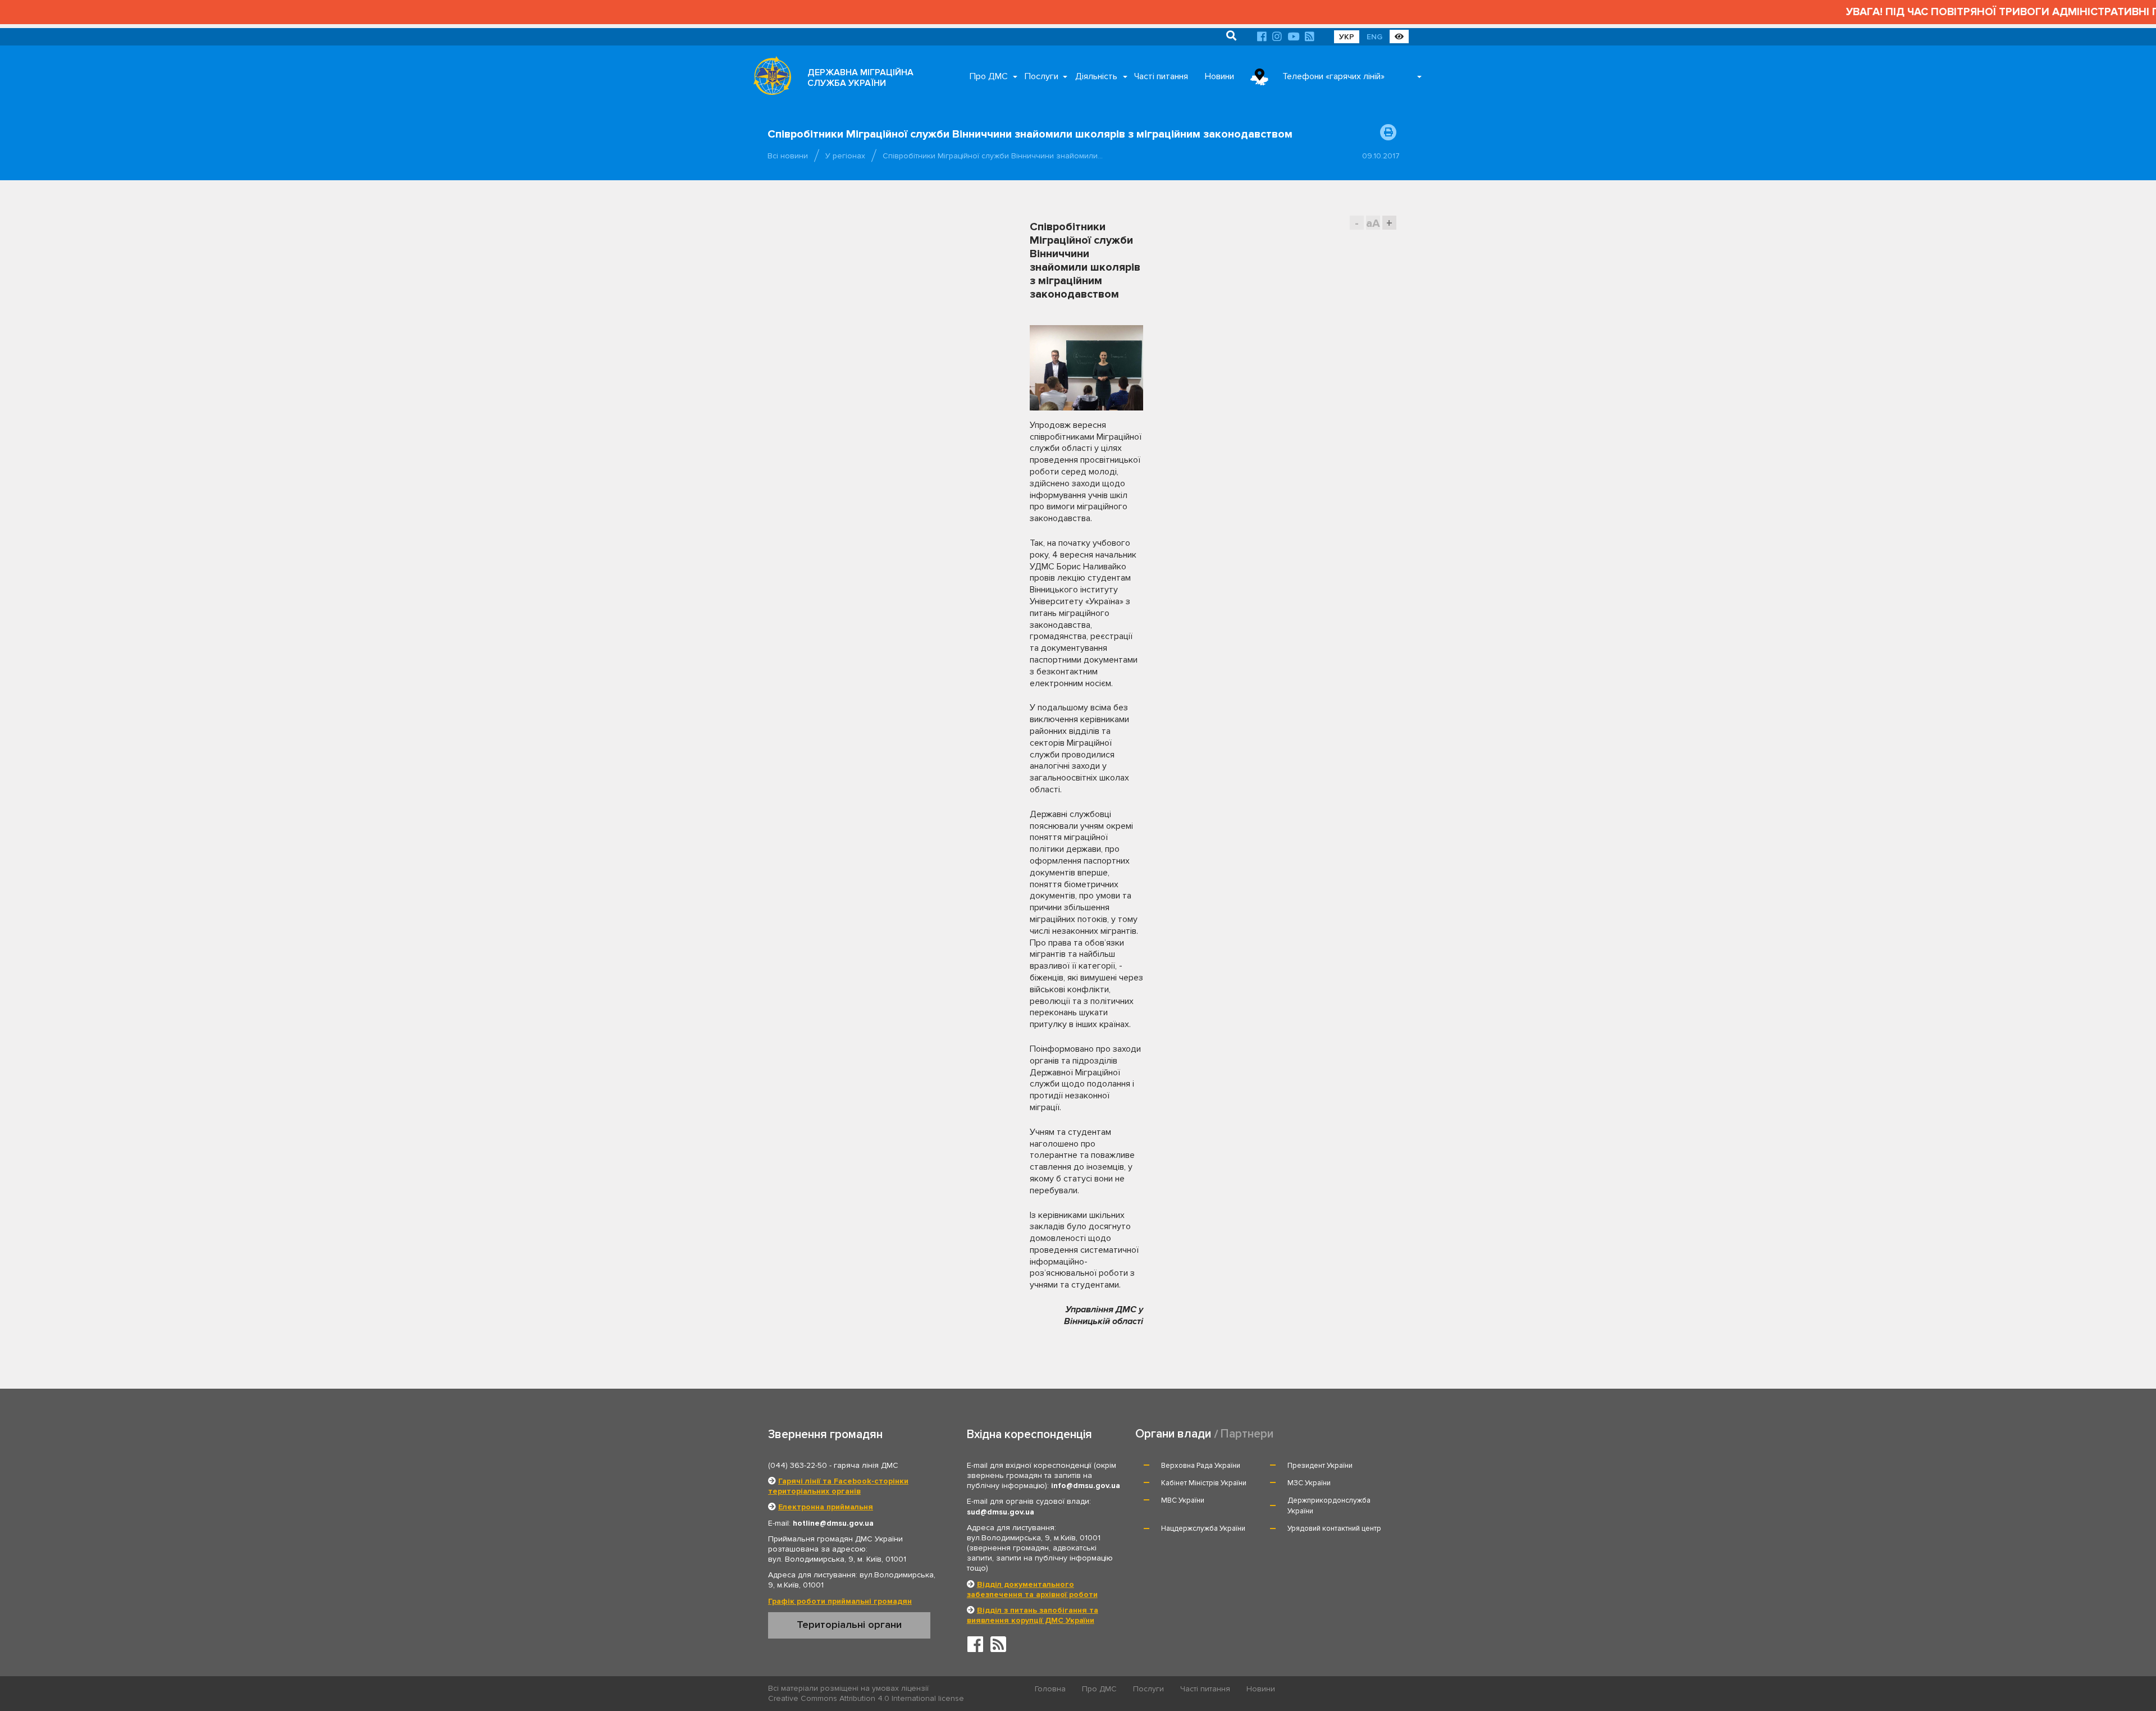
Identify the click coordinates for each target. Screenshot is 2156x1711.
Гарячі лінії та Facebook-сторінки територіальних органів (838, 1486)
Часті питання (1161, 76)
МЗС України (1309, 1483)
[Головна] (769, 79)
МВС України (1183, 1500)
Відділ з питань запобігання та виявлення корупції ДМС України (1033, 1615)
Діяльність (1096, 76)
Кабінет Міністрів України (1204, 1483)
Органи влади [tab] (1173, 1434)
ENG (1374, 37)
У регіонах (845, 156)
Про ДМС (989, 76)
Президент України (1320, 1466)
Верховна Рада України (1201, 1466)
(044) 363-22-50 (798, 1465)
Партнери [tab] (1247, 1434)
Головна (1050, 1689)
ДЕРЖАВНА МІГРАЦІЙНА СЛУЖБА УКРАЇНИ (860, 78)
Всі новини (788, 156)
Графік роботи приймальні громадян (840, 1601)
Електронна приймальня (826, 1507)
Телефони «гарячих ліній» (1333, 76)
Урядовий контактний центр (1334, 1529)
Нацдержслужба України (1203, 1529)
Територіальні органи (849, 1625)
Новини (1219, 76)
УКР (1347, 37)
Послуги (1042, 76)
